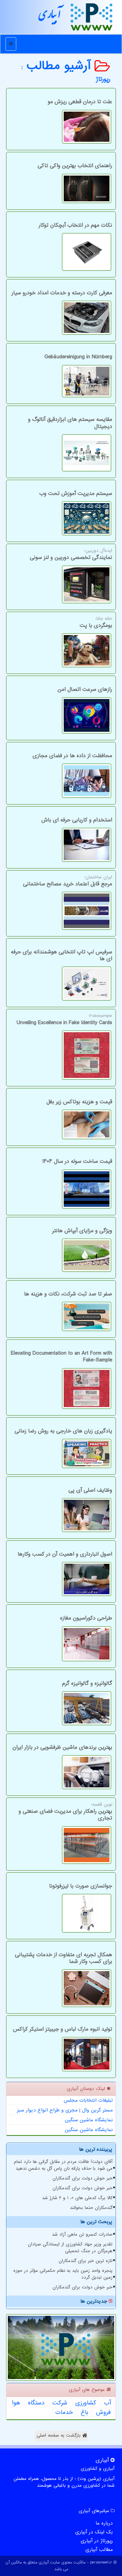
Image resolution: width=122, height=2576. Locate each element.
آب (107, 2403)
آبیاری (50, 17)
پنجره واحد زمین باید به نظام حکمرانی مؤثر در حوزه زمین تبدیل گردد (63, 2274)
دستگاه (36, 2403)
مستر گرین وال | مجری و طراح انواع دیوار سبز (65, 2110)
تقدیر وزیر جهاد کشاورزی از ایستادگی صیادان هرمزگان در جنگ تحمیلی (70, 2248)
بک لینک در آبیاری (94, 2532)
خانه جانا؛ (96, 623)
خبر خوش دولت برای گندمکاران (83, 2178)
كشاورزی (86, 2403)
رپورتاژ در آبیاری (97, 2541)
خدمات (64, 2413)
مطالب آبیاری (99, 2550)
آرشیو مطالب (61, 66)
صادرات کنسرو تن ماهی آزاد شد (82, 2234)
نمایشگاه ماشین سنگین (89, 2120)
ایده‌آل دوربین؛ (71, 555)
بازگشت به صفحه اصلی (59, 2435)
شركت (60, 2403)
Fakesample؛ (64, 1020)
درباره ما (104, 2523)
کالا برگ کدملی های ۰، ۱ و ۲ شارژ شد (77, 2198)
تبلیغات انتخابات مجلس (88, 2100)
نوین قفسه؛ (65, 1812)
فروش (103, 2413)
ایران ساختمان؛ (68, 881)
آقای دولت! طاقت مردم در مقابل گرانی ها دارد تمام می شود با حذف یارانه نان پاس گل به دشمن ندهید (63, 2165)
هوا (16, 2403)
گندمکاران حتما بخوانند (91, 2208)
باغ (84, 2413)
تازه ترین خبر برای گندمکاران (86, 2261)
